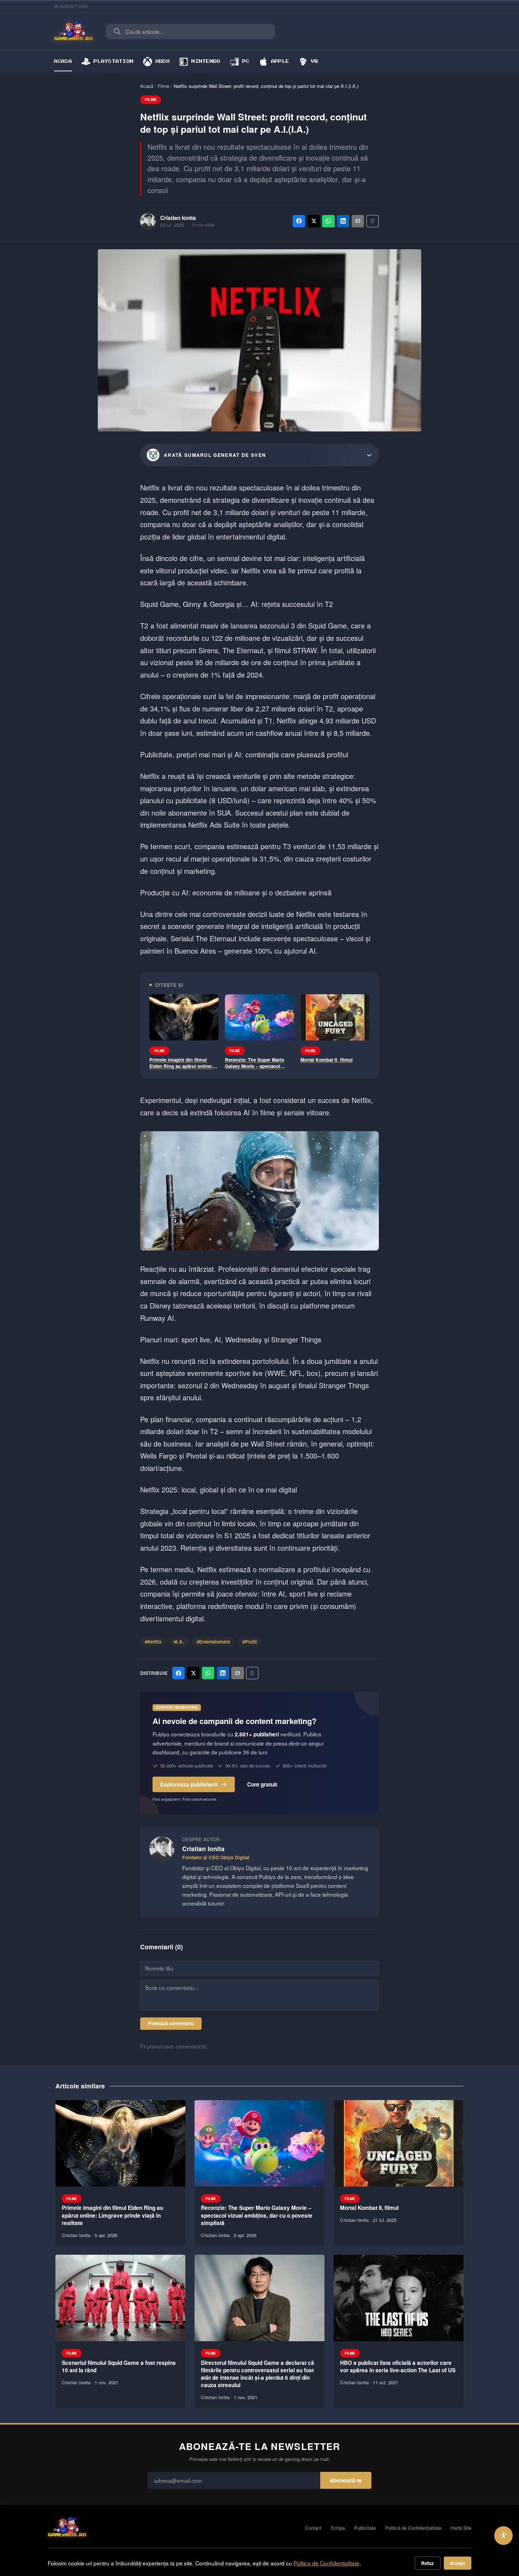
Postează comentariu (171, 2023)
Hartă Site (461, 2528)
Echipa (338, 2528)
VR (315, 61)
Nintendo (206, 61)
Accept (457, 2563)
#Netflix (153, 1642)
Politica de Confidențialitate (326, 2563)
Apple (280, 61)
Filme (163, 86)
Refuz (428, 2563)
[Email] (358, 221)
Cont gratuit (262, 1784)
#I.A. (179, 1642)
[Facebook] (299, 221)
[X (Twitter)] (314, 221)
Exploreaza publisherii (189, 1784)
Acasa (63, 61)
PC (246, 61)
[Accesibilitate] (504, 2536)
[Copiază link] (373, 221)
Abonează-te (346, 2480)
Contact (313, 2528)
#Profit (249, 1642)
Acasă (147, 86)
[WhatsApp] (328, 221)
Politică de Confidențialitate (413, 2528)
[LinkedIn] (343, 221)
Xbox (163, 61)
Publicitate (365, 2528)
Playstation (114, 61)
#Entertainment (213, 1642)
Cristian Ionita (178, 218)
